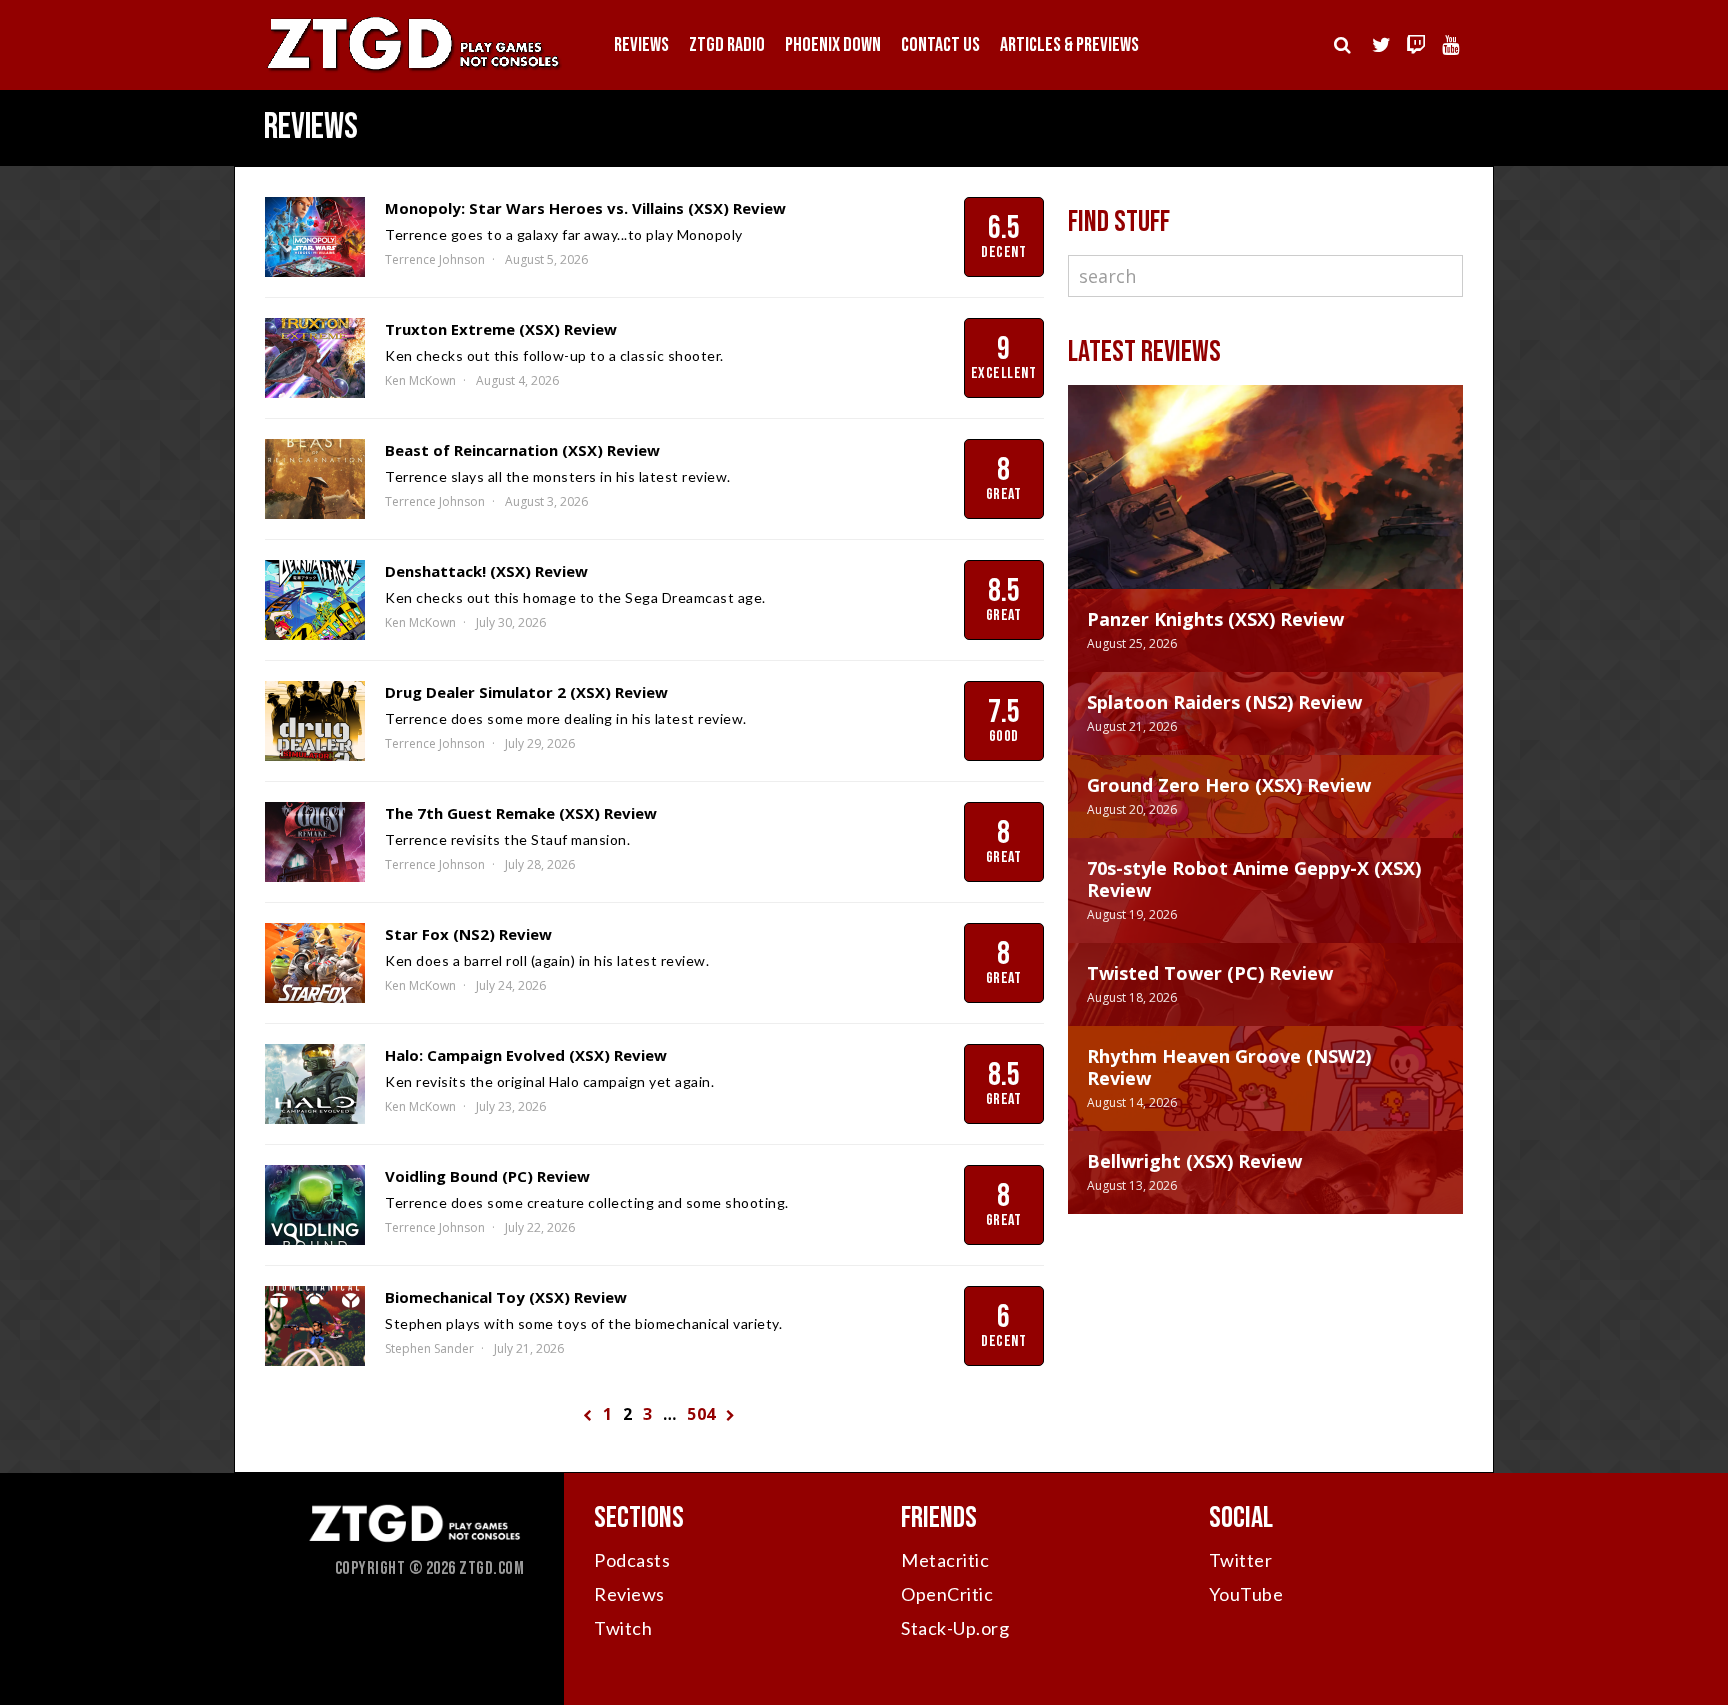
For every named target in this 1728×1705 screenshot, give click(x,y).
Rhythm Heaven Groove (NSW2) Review (1229, 1067)
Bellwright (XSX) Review (1194, 1161)
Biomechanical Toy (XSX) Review (506, 1297)
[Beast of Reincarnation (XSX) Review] (315, 479)
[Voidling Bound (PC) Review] (315, 1205)
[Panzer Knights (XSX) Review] (1265, 507)
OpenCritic (947, 1594)
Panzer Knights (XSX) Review (1215, 619)
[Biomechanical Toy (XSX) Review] (315, 1326)
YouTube (1246, 1594)
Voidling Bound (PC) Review (487, 1176)
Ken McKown (420, 380)
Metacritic (945, 1560)
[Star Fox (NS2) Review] (315, 963)
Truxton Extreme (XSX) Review (501, 329)
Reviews (641, 45)
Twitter (1241, 1560)
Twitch (623, 1628)
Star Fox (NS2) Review (468, 934)
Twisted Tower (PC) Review (1210, 973)
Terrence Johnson (435, 259)
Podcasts (632, 1560)
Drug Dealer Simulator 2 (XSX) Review (526, 692)
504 (701, 1414)
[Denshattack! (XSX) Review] (315, 600)
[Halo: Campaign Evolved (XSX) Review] (315, 1084)
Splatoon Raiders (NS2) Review (1224, 702)
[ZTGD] (414, 70)
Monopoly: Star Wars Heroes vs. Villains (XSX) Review (585, 208)
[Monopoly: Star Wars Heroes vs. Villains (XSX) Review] (315, 237)
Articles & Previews (1069, 45)
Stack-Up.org (955, 1628)
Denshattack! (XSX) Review (486, 571)
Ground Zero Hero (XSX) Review (1229, 785)
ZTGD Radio (727, 45)
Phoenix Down (833, 45)
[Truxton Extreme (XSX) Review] (315, 358)
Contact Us (940, 45)
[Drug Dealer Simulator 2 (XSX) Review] (315, 721)
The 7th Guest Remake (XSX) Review (521, 813)
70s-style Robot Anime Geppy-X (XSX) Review (1254, 879)
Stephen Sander (429, 1348)
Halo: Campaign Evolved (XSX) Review (526, 1055)
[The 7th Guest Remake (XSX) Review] (315, 842)
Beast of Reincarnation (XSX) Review (522, 450)
